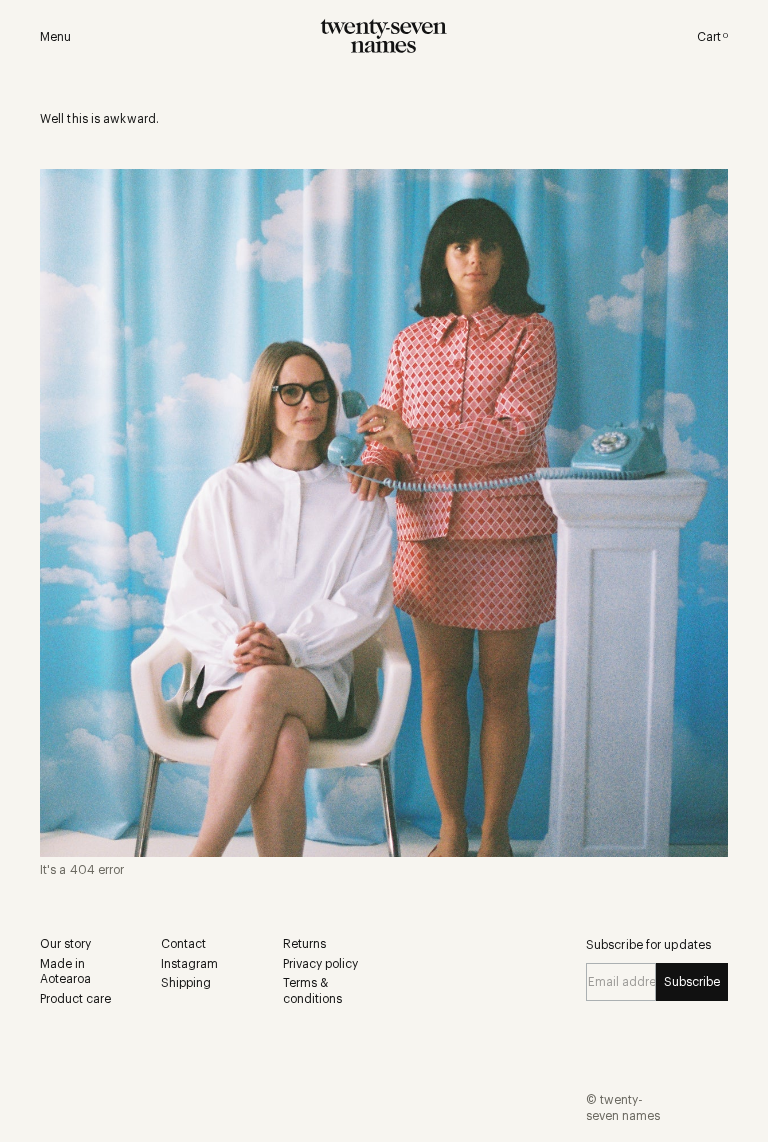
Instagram (189, 964)
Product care (75, 999)
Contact (183, 944)
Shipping (186, 983)
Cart (712, 37)
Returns (304, 944)
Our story (65, 944)
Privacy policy (320, 964)
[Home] (384, 37)
